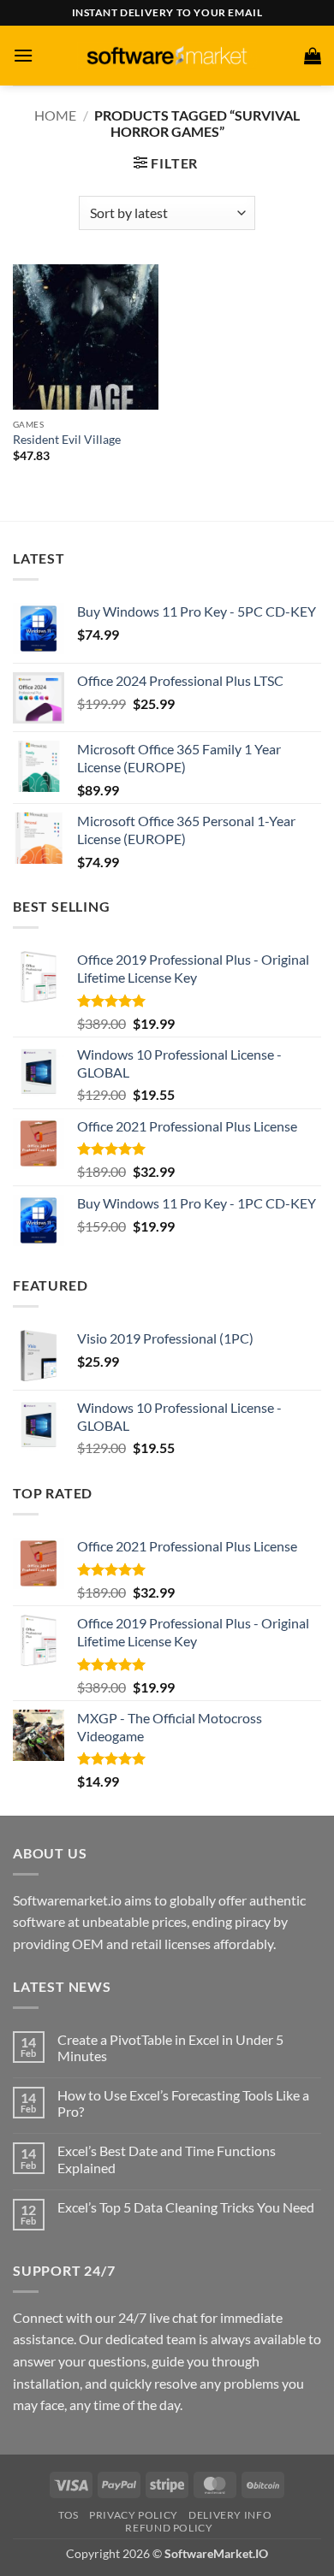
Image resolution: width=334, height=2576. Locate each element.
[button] (23, 55)
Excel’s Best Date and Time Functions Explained (167, 2159)
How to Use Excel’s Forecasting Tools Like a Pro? (183, 2103)
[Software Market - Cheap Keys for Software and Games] (167, 55)
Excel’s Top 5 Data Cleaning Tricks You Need (186, 2207)
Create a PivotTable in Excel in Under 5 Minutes (170, 2047)
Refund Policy (169, 2528)
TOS (69, 2515)
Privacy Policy (134, 2515)
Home (55, 115)
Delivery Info (230, 2515)
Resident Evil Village (67, 440)
